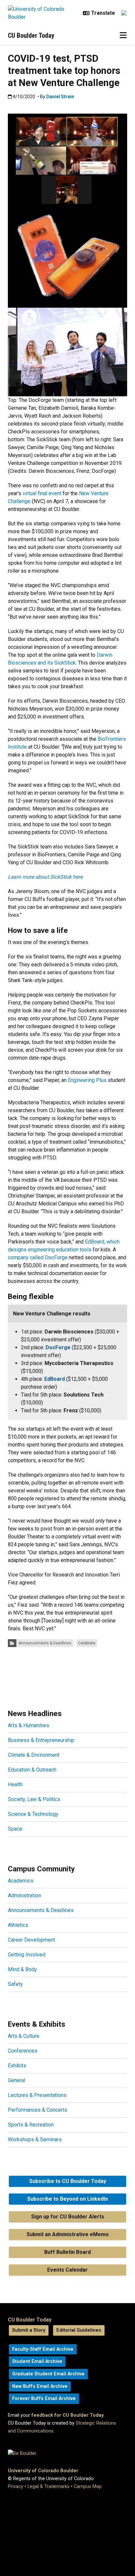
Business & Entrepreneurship (41, 1740)
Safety (15, 1984)
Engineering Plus (87, 1080)
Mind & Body (22, 1969)
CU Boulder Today (31, 35)
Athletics (18, 1925)
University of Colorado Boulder (43, 2471)
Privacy (16, 2487)
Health (15, 1784)
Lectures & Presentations (37, 2095)
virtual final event (42, 493)
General (17, 2080)
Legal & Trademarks (48, 2487)
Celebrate (87, 1643)
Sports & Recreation (31, 2125)
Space (15, 1829)
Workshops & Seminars (35, 2139)
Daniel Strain (60, 97)
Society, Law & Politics (34, 1799)
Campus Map (88, 2487)
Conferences (23, 2051)
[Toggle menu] (123, 35)
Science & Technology (33, 1814)
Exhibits (17, 2066)
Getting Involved (27, 1955)
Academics (21, 1881)
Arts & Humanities (29, 1725)
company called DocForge (38, 1257)
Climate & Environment (34, 1755)
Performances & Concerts (38, 2110)
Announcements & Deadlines (45, 1643)
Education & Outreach (32, 1770)
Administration (24, 1895)
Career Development (31, 1940)
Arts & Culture (24, 2036)
